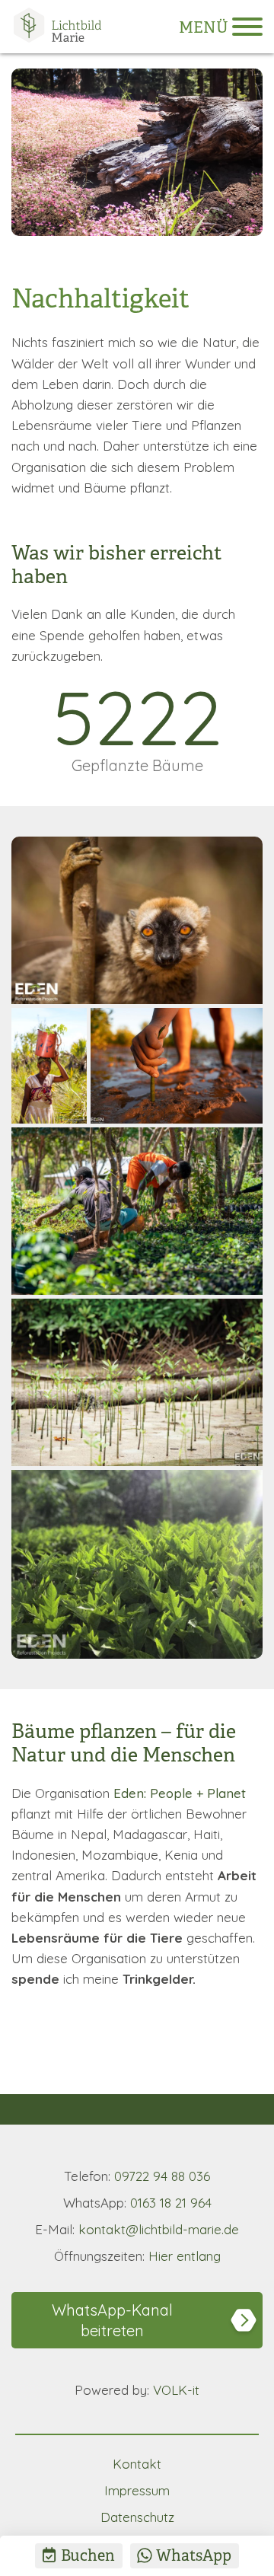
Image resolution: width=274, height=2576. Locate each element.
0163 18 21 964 (137, 2203)
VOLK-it (137, 2390)
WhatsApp (194, 2556)
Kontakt (137, 2464)
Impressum (137, 2490)
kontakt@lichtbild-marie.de (137, 2229)
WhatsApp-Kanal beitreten (112, 2320)
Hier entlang (137, 2256)
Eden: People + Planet (180, 1793)
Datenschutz (137, 2517)
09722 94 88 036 (137, 2176)
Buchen (88, 2556)
